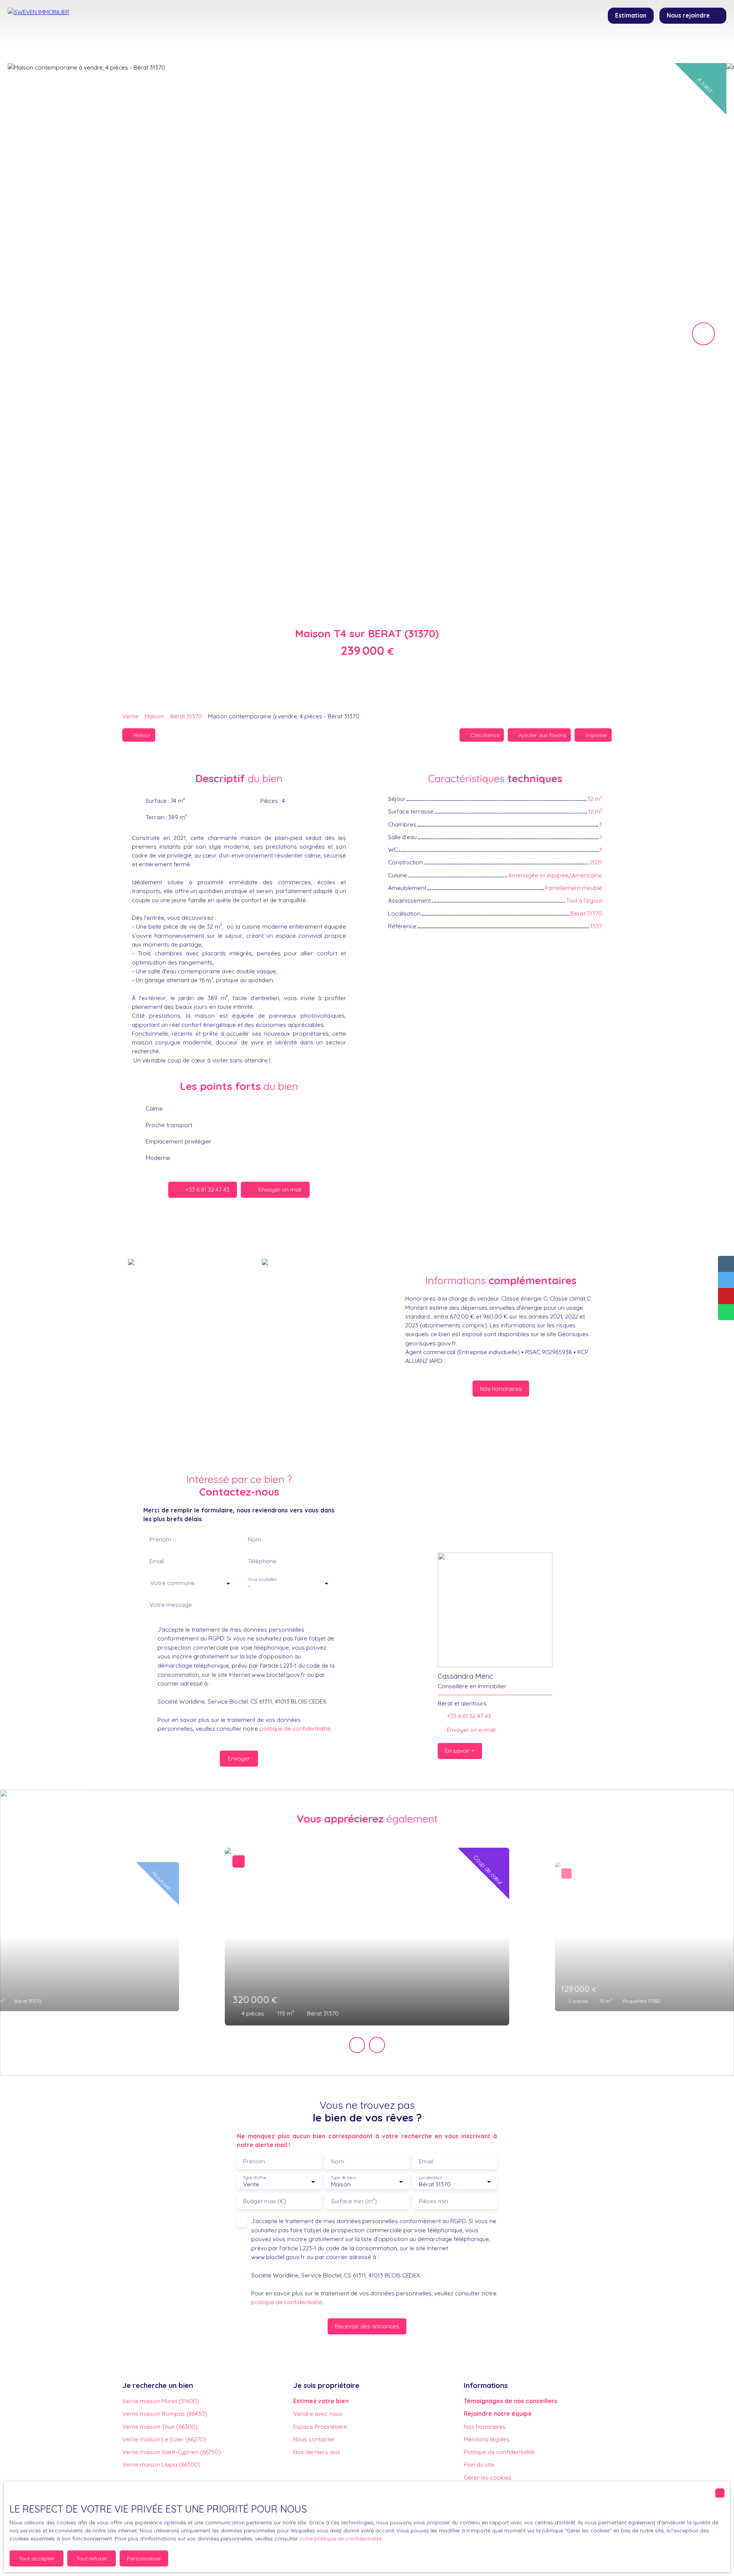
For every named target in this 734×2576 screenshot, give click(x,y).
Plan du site (479, 2464)
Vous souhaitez (262, 1580)
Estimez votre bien (321, 2401)
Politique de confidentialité (499, 2452)
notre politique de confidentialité (340, 2539)
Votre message (171, 1605)
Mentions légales (487, 2439)
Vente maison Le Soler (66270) (164, 2439)
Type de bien (343, 2178)
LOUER (315, 47)
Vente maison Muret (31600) (161, 2401)
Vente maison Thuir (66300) (160, 2427)
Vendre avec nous (318, 2414)
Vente (130, 716)
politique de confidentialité (295, 1728)
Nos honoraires (485, 2427)
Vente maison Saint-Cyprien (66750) (172, 2452)
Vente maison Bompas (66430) (165, 2414)
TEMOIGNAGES (526, 47)
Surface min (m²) (354, 2201)
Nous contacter (314, 2439)
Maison (154, 716)
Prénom (160, 1539)
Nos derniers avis (317, 2452)
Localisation (430, 2178)
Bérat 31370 (186, 716)
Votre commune (172, 1583)
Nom (255, 1539)
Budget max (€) (265, 2201)
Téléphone (262, 1561)
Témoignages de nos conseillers (511, 2401)
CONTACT (580, 47)
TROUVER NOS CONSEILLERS (432, 47)
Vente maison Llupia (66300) (161, 2464)
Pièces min (434, 2201)
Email (157, 1561)
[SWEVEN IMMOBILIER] (61, 31)
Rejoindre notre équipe (498, 2414)
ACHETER (276, 47)
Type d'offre (255, 2178)
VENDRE (351, 47)
